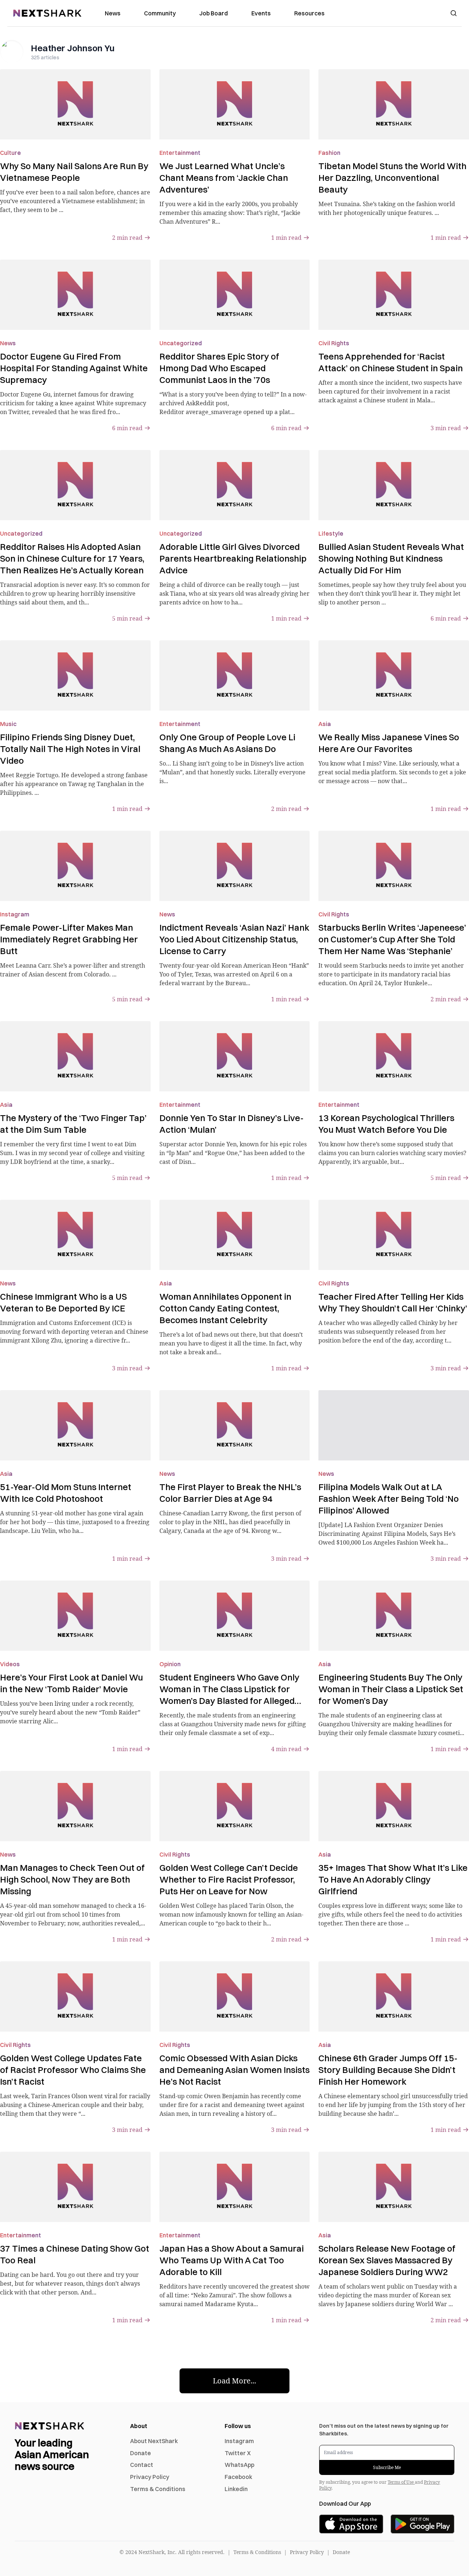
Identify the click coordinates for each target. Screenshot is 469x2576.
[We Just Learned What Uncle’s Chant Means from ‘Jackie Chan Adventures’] (235, 104)
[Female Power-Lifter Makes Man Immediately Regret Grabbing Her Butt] (75, 866)
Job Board (214, 13)
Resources (309, 13)
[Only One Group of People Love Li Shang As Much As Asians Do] (235, 675)
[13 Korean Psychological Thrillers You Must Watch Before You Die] (394, 1056)
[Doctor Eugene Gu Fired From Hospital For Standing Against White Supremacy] (75, 295)
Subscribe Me (387, 2467)
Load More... (234, 2381)
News (113, 13)
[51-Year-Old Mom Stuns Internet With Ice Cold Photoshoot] (75, 1425)
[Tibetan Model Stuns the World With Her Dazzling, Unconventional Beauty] (394, 104)
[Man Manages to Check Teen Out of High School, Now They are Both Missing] (75, 1806)
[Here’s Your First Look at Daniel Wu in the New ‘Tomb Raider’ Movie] (75, 1616)
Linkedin (236, 2489)
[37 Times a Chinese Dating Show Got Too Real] (75, 2187)
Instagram (239, 2441)
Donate (141, 2453)
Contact (142, 2465)
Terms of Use (401, 2482)
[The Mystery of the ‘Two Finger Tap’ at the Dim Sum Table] (75, 1056)
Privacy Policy (150, 2477)
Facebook (239, 2477)
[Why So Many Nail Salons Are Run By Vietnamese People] (75, 104)
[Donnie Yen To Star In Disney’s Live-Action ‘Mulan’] (235, 1056)
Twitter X (238, 2453)
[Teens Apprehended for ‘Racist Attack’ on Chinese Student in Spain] (394, 295)
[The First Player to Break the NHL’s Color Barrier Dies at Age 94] (235, 1425)
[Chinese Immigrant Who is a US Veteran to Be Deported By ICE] (75, 1235)
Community (160, 13)
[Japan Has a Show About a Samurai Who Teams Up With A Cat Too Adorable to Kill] (235, 2187)
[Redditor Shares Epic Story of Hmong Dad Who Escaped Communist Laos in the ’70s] (235, 295)
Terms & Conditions (158, 2489)
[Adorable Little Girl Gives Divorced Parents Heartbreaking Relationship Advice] (235, 485)
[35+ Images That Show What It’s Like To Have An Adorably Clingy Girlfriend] (394, 1806)
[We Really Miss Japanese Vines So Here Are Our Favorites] (394, 675)
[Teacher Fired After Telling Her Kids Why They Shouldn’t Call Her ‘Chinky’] (394, 1235)
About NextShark (154, 2441)
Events (261, 13)
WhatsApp (239, 2465)
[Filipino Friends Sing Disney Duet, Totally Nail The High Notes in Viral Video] (75, 675)
